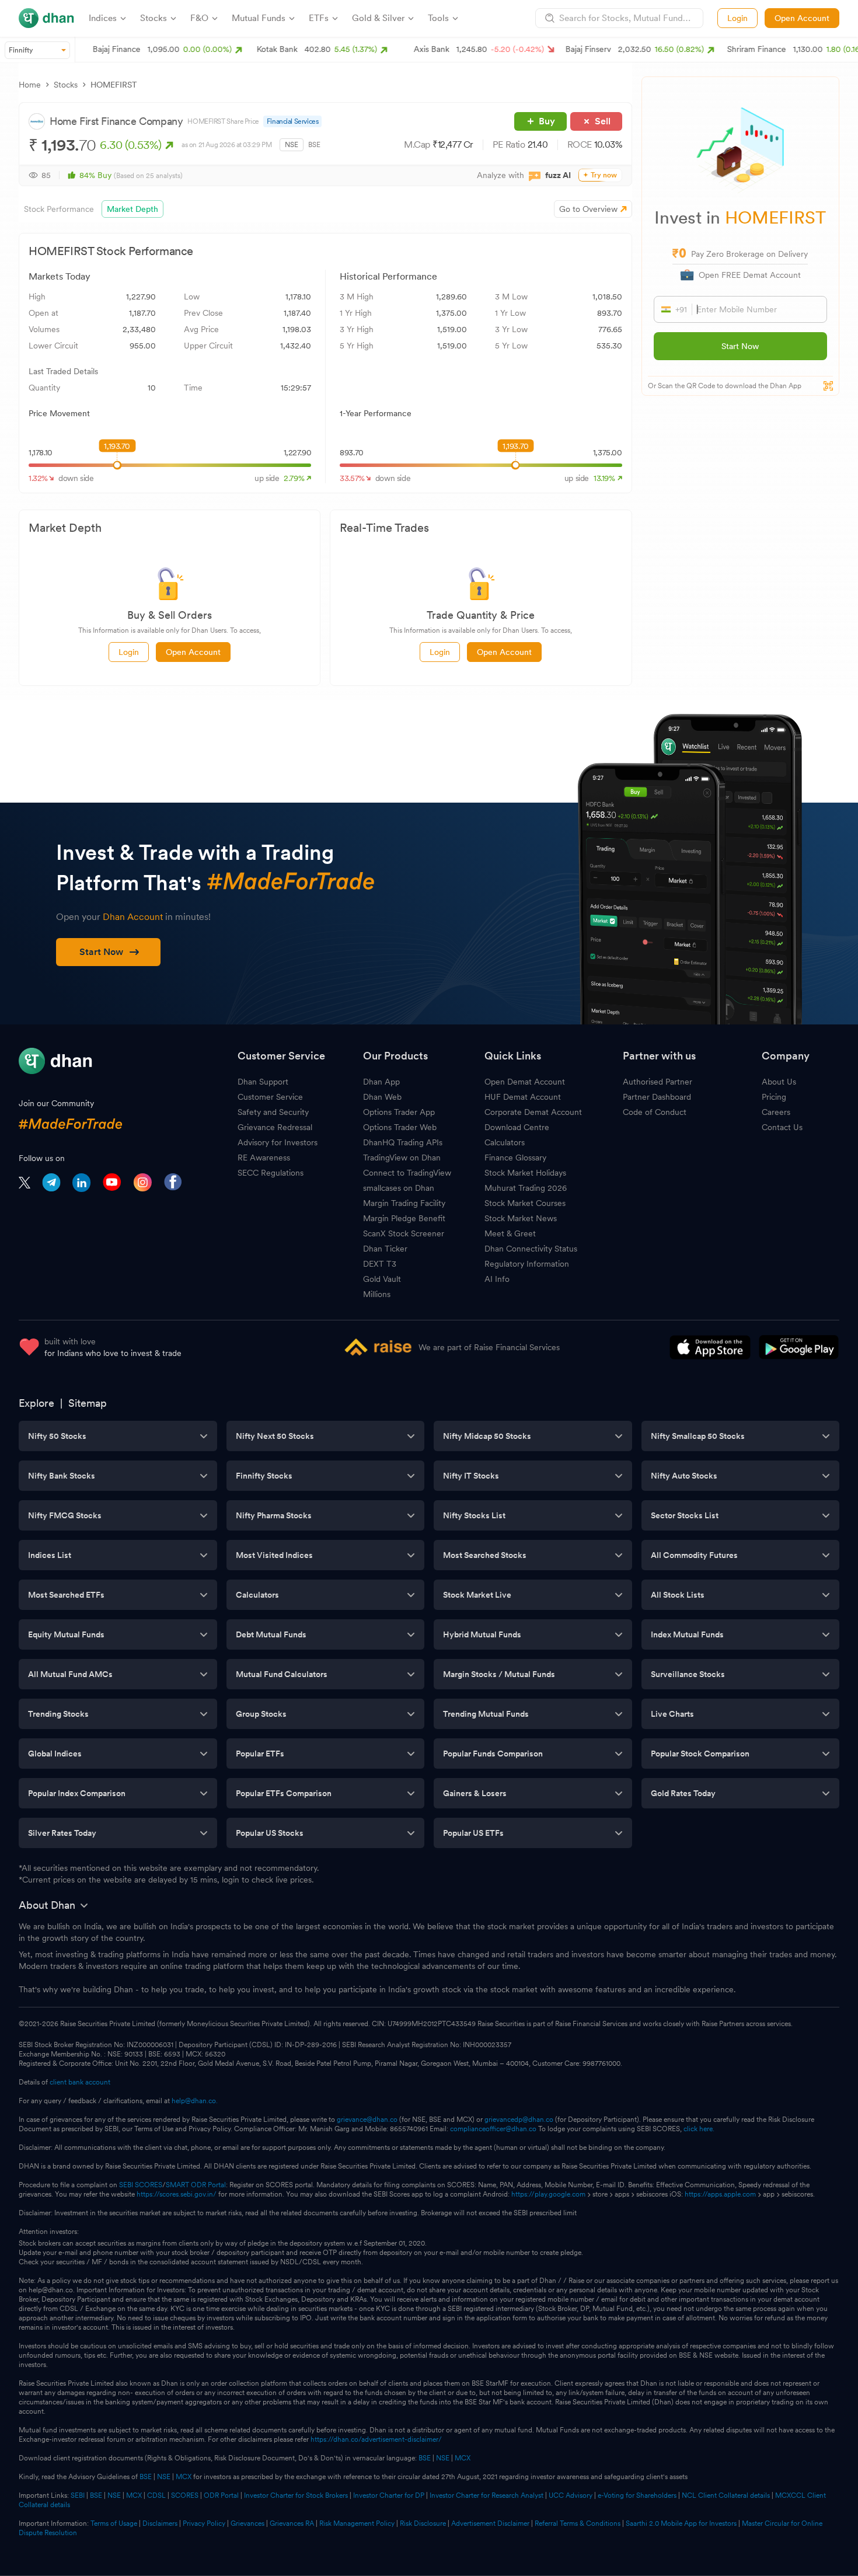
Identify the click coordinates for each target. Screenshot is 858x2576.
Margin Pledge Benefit (404, 1218)
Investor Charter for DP (389, 2495)
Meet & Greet (510, 1233)
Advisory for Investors (278, 1142)
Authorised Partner (658, 1082)
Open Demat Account (525, 1082)
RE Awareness (264, 1158)
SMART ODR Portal (196, 2185)
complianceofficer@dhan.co (493, 2129)
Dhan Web (382, 1097)
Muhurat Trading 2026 (526, 1188)
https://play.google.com (548, 2194)
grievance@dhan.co (367, 2120)
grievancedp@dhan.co (519, 2120)
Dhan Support (263, 1082)
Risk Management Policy (357, 2523)
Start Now (740, 346)
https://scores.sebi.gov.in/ (177, 2194)
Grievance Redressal (275, 1127)
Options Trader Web (400, 1127)
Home (30, 85)
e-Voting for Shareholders (637, 2495)
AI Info (497, 1279)
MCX (463, 2458)
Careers (776, 1112)
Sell (603, 121)
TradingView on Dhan (402, 1158)
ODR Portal (221, 2495)
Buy (547, 121)
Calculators (505, 1142)
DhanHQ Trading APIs (403, 1142)
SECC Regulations (271, 1173)
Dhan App (381, 1082)
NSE (292, 145)
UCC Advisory (571, 2495)
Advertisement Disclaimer (490, 2523)
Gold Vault (382, 1279)
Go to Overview (588, 209)
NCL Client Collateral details (726, 2495)
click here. (699, 2129)
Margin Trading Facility (404, 1203)
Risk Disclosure (423, 2523)
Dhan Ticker (385, 1249)
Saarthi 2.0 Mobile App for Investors (681, 2523)
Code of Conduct (655, 1112)
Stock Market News (521, 1218)
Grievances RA (292, 2523)
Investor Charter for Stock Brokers (296, 2495)
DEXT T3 (380, 1264)
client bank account (80, 2082)
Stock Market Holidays (525, 1173)
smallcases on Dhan (399, 1188)
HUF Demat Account (523, 1097)
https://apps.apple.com (720, 2194)
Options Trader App (399, 1112)
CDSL (156, 2495)
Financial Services (293, 121)
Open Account (802, 18)
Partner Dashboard (657, 1097)
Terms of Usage (114, 2523)
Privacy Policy (204, 2523)
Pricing (774, 1097)
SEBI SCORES (141, 2185)
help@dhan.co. (195, 2101)
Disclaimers (160, 2523)
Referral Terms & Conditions (578, 2523)
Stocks (66, 85)
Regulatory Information (527, 1264)
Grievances (247, 2523)
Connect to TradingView (407, 1173)
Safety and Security (273, 1112)
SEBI (78, 2495)
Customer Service (270, 1097)
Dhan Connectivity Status (531, 1249)
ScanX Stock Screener (404, 1233)
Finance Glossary (515, 1158)
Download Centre (517, 1127)
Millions (377, 1294)
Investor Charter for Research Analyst (486, 2495)
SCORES (185, 2495)
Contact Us (782, 1127)
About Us (779, 1082)
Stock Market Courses (525, 1203)
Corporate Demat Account (533, 1112)
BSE (314, 145)
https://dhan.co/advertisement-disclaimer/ (376, 2439)
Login (737, 18)
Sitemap (88, 1403)
